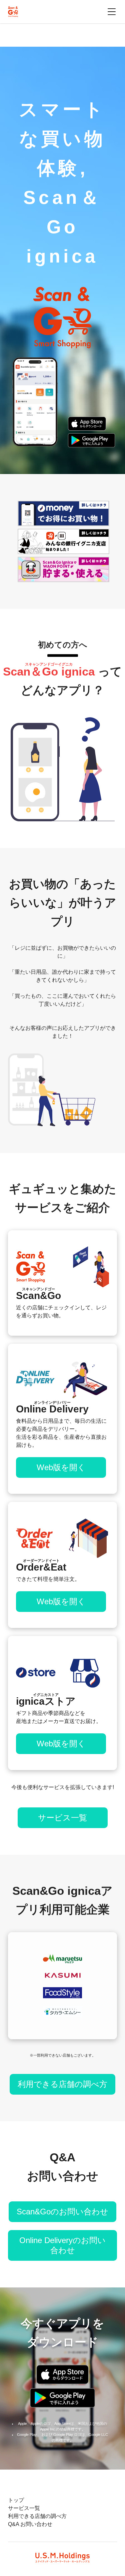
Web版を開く (61, 1467)
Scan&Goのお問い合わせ (62, 2212)
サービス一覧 (62, 1818)
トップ (16, 2500)
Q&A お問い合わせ (30, 2524)
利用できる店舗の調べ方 (62, 2084)
